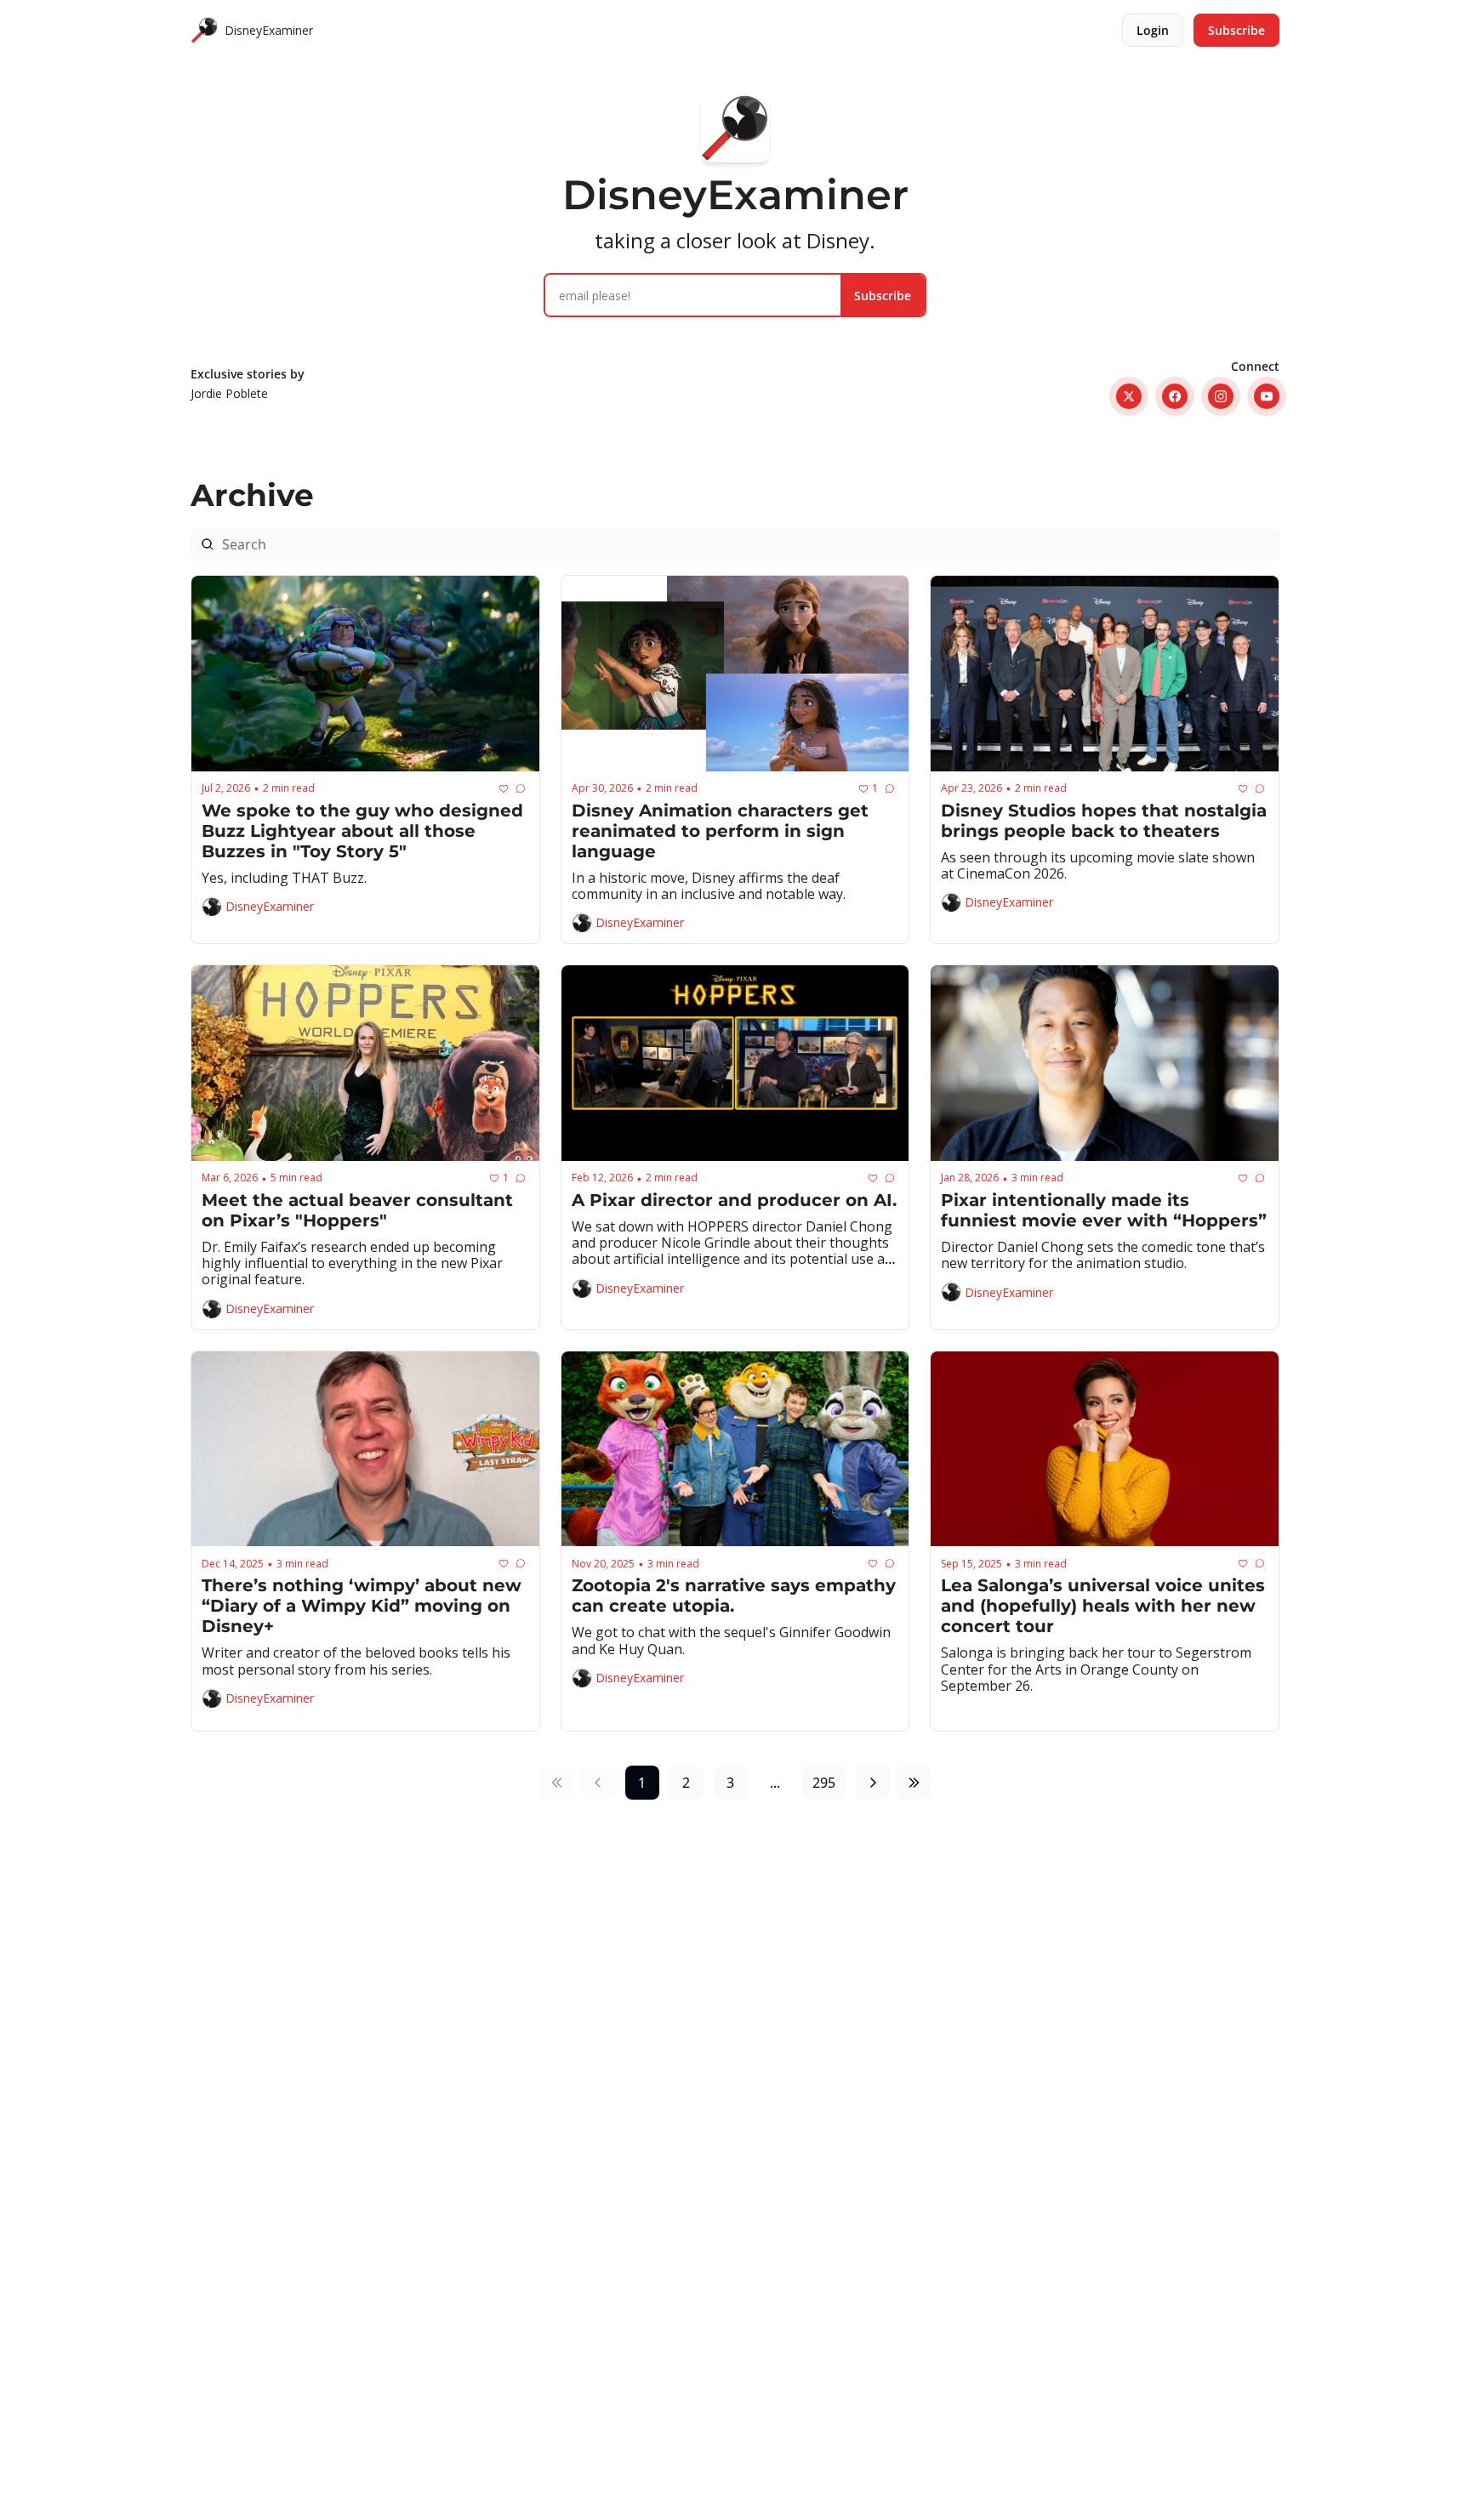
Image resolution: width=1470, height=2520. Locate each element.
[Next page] (873, 1783)
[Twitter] (1129, 396)
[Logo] (204, 31)
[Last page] (914, 1783)
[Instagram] (1221, 396)
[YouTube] (1267, 396)
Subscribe (883, 296)
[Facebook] (1175, 396)
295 (824, 1783)
